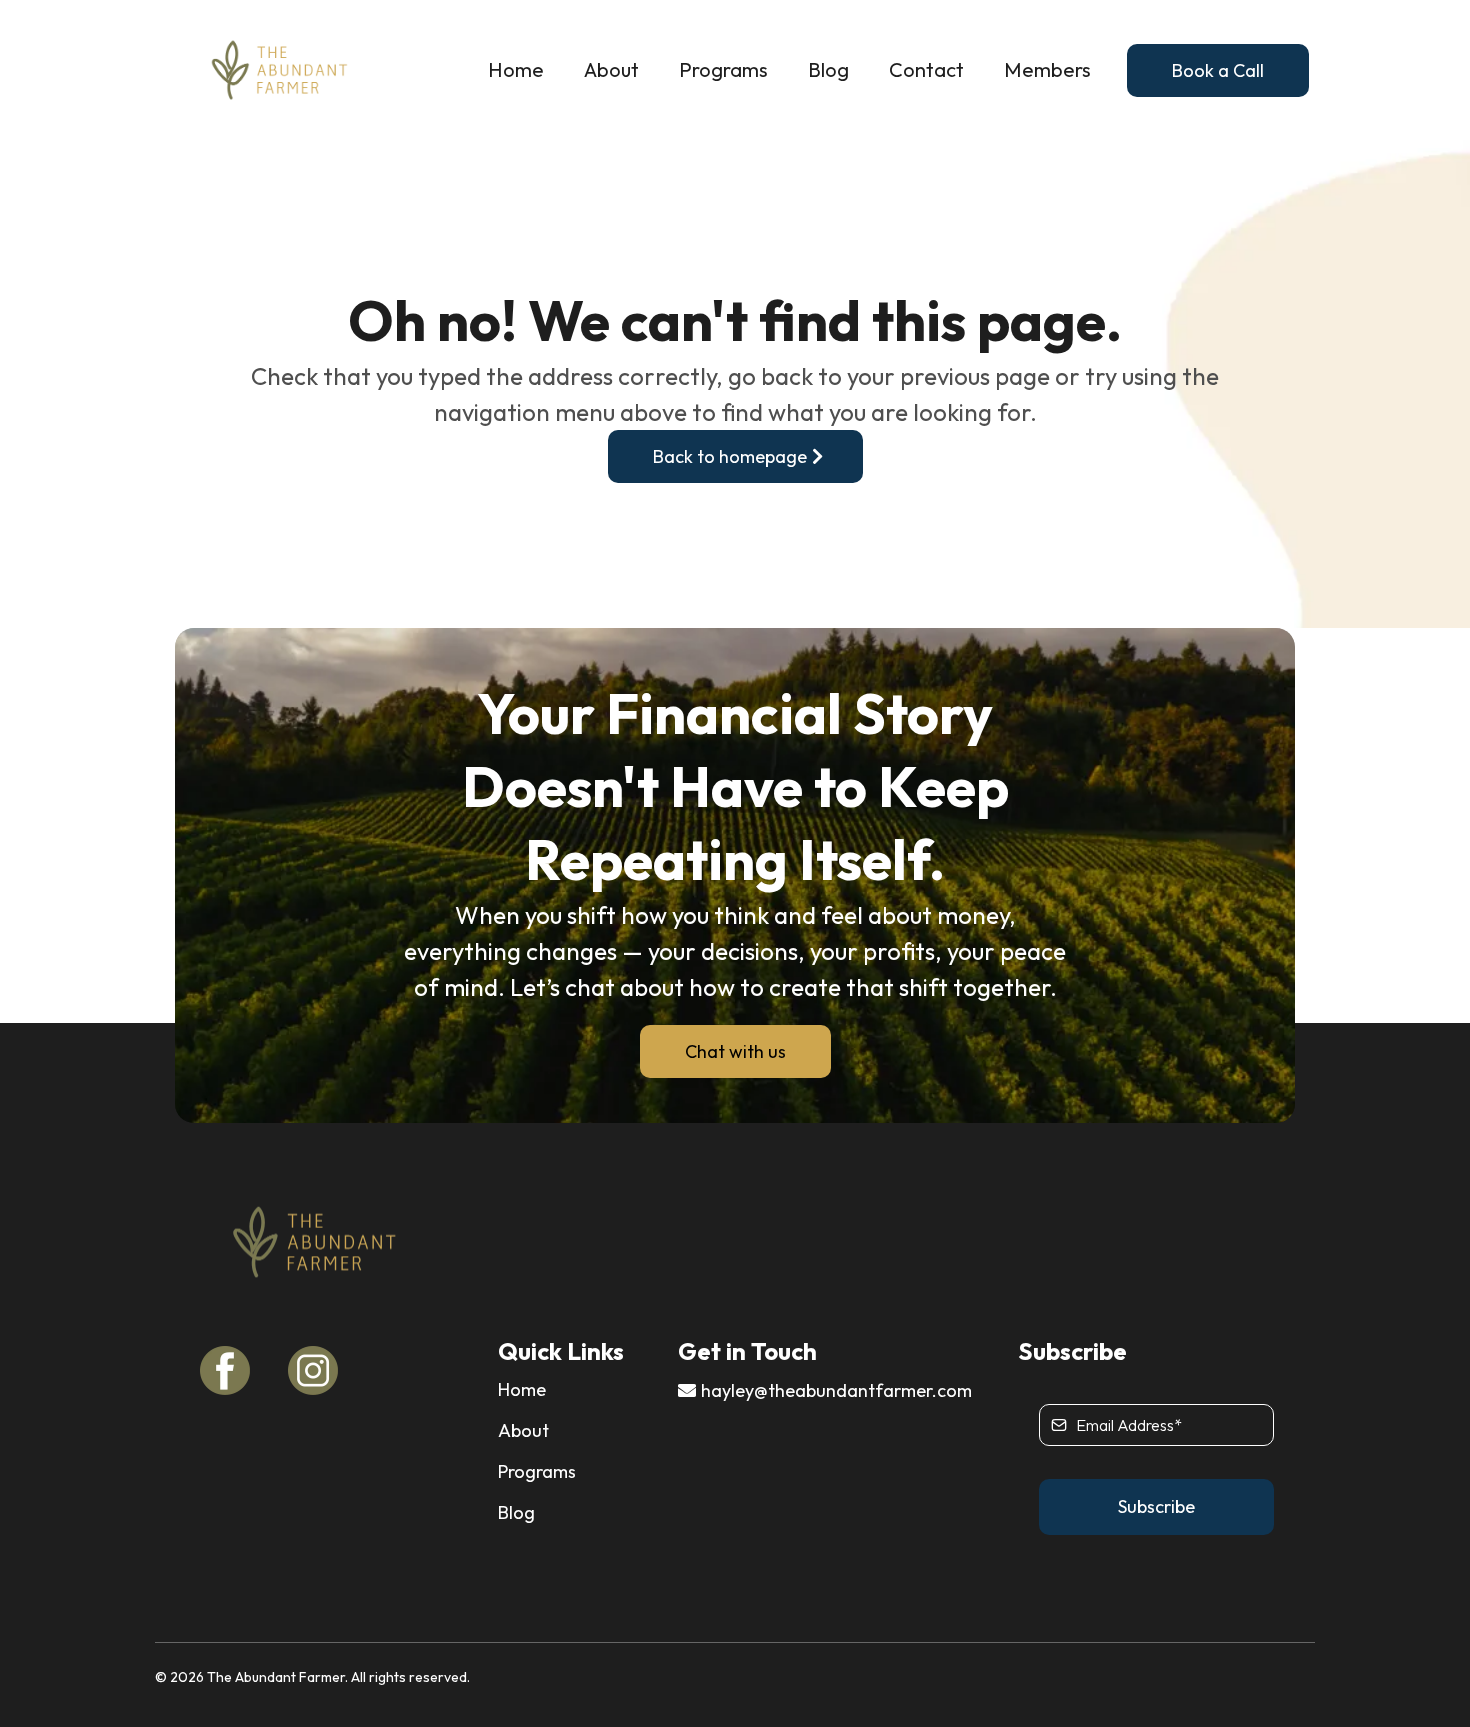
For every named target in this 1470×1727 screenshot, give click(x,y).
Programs (723, 70)
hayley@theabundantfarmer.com (836, 1390)
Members (1047, 70)
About (611, 70)
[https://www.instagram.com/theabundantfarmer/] (322, 1371)
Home (516, 70)
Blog (828, 70)
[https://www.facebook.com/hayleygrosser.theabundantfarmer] (234, 1371)
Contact (926, 70)
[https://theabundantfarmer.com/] (280, 70)
